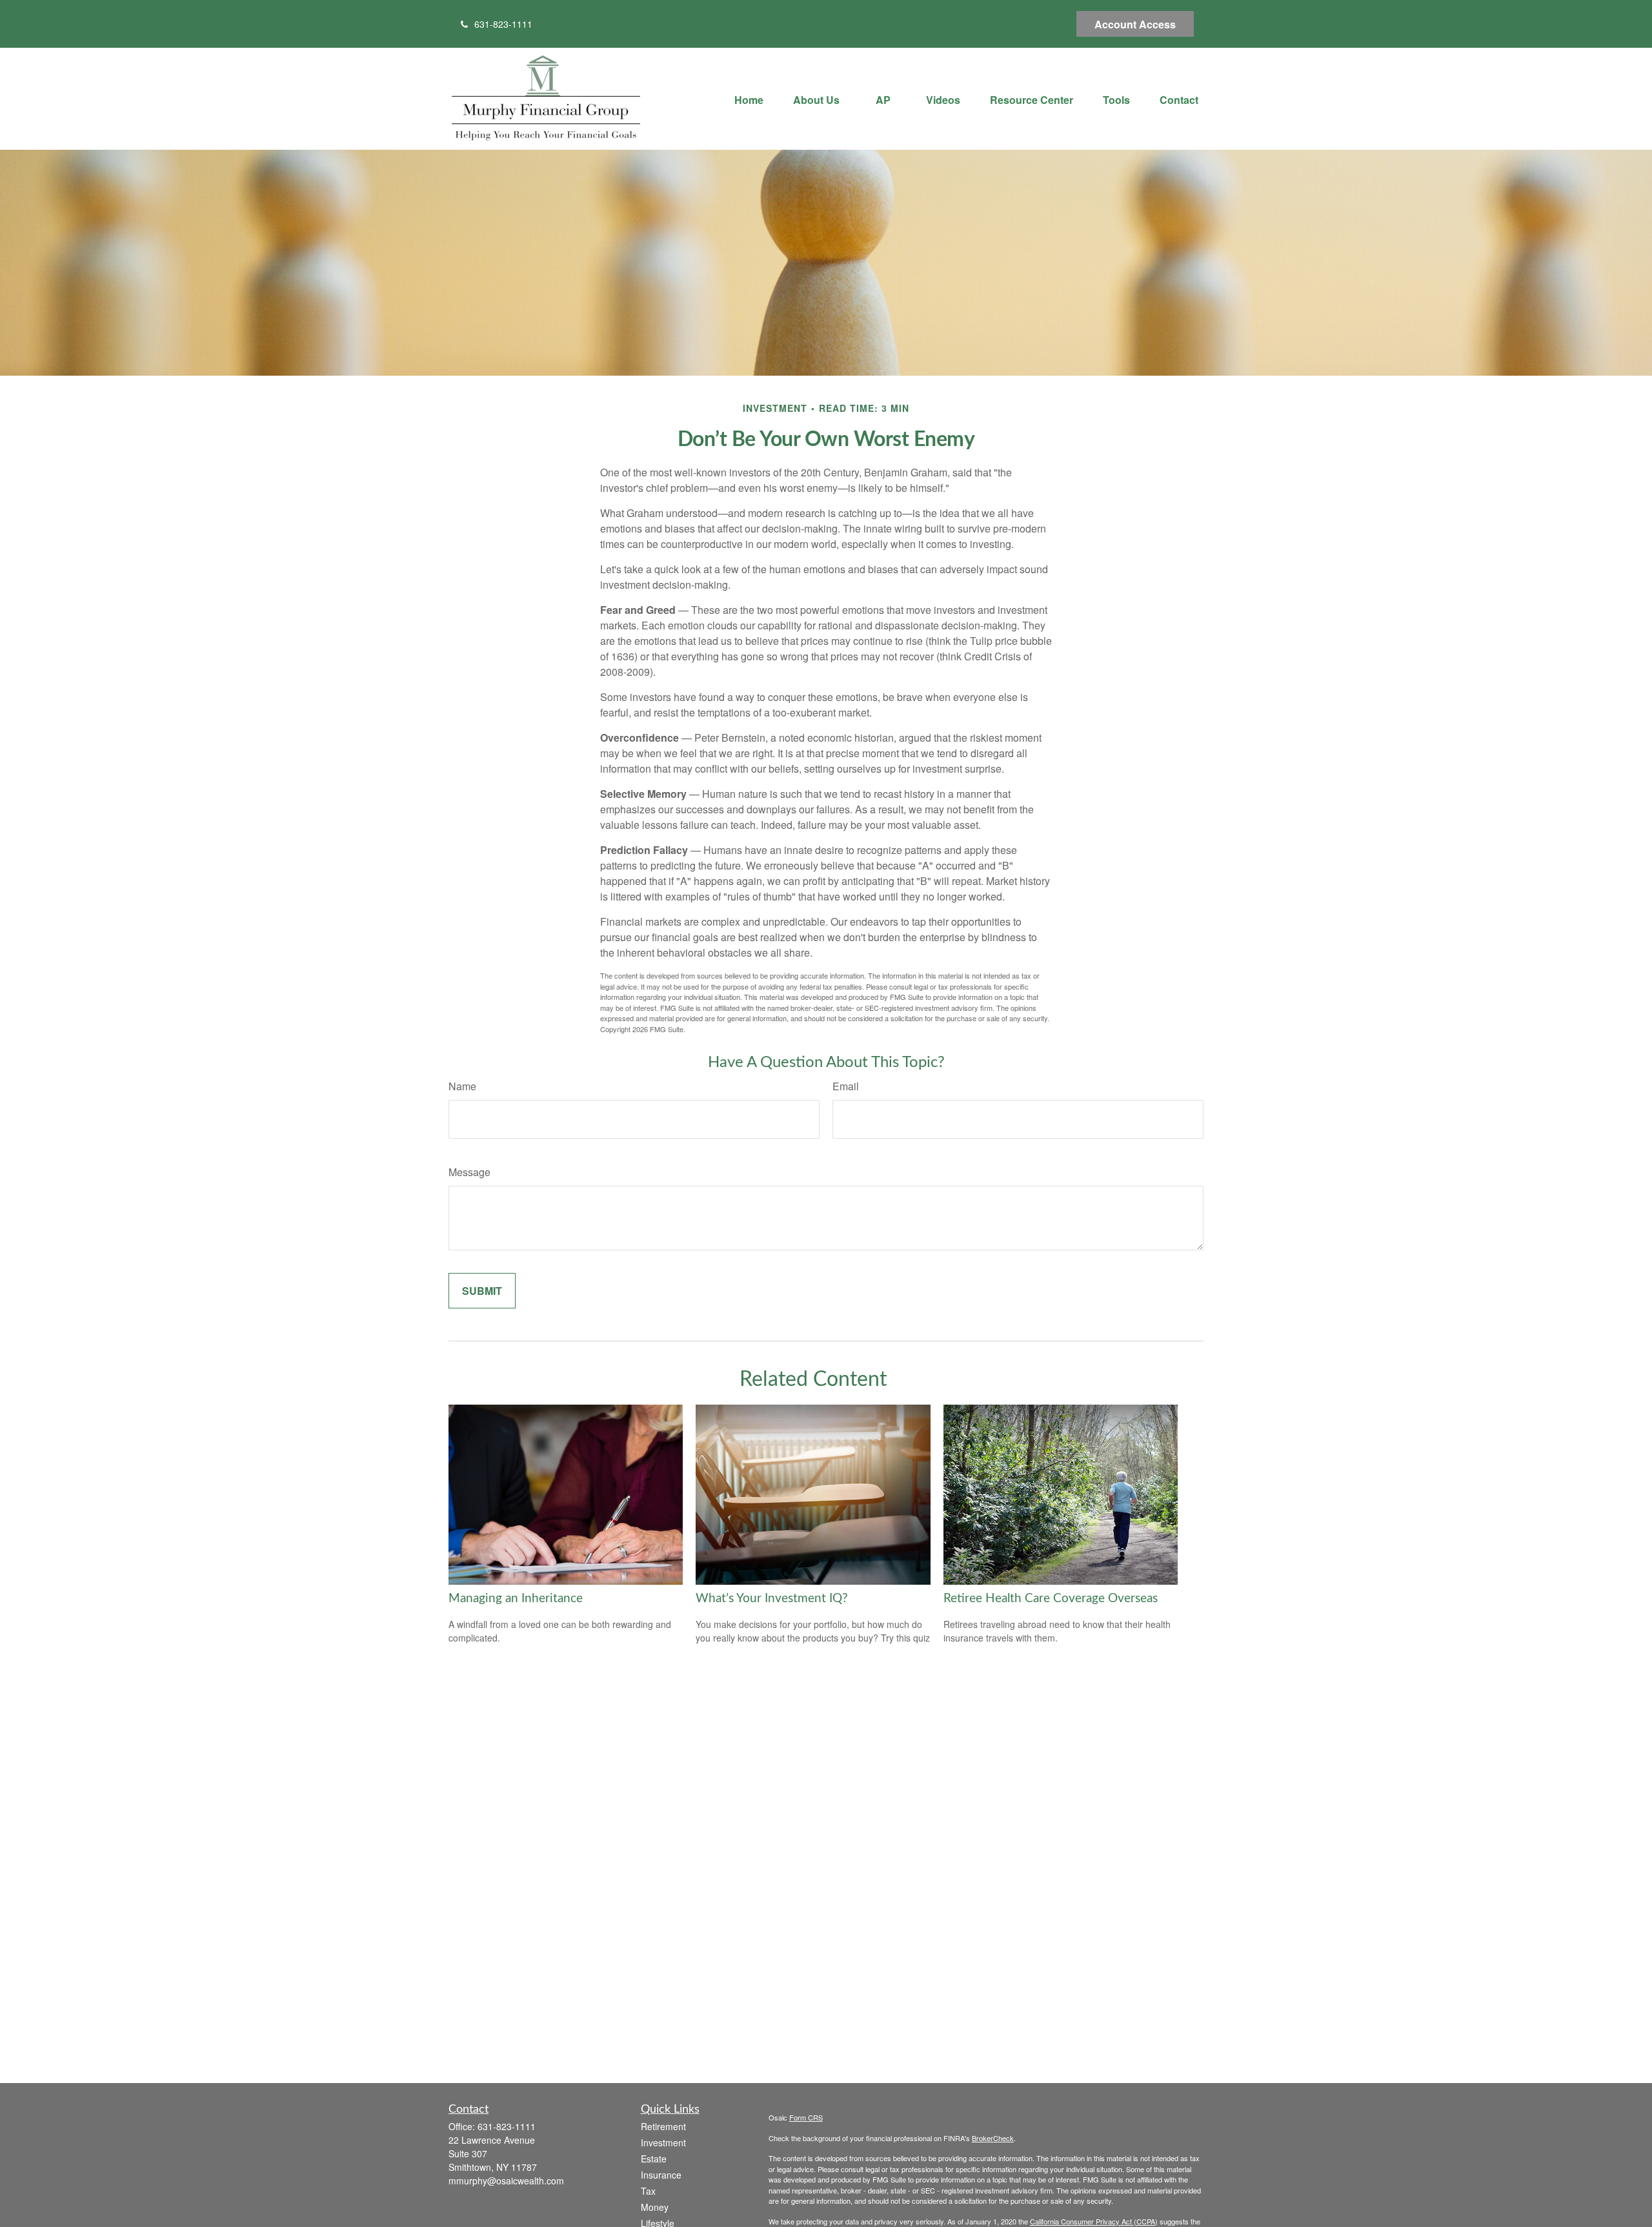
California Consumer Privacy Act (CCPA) (1094, 2221)
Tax (648, 2191)
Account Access (1135, 24)
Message (469, 1172)
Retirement (663, 2126)
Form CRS (806, 2117)
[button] (749, 98)
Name (462, 1086)
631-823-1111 (503, 24)
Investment (663, 2142)
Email (846, 1086)
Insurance (661, 2175)
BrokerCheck (993, 2138)
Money (655, 2207)
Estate (654, 2159)
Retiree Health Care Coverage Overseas (1051, 1599)
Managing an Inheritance (516, 1599)
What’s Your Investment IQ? (772, 1599)
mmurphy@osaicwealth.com (506, 2181)
